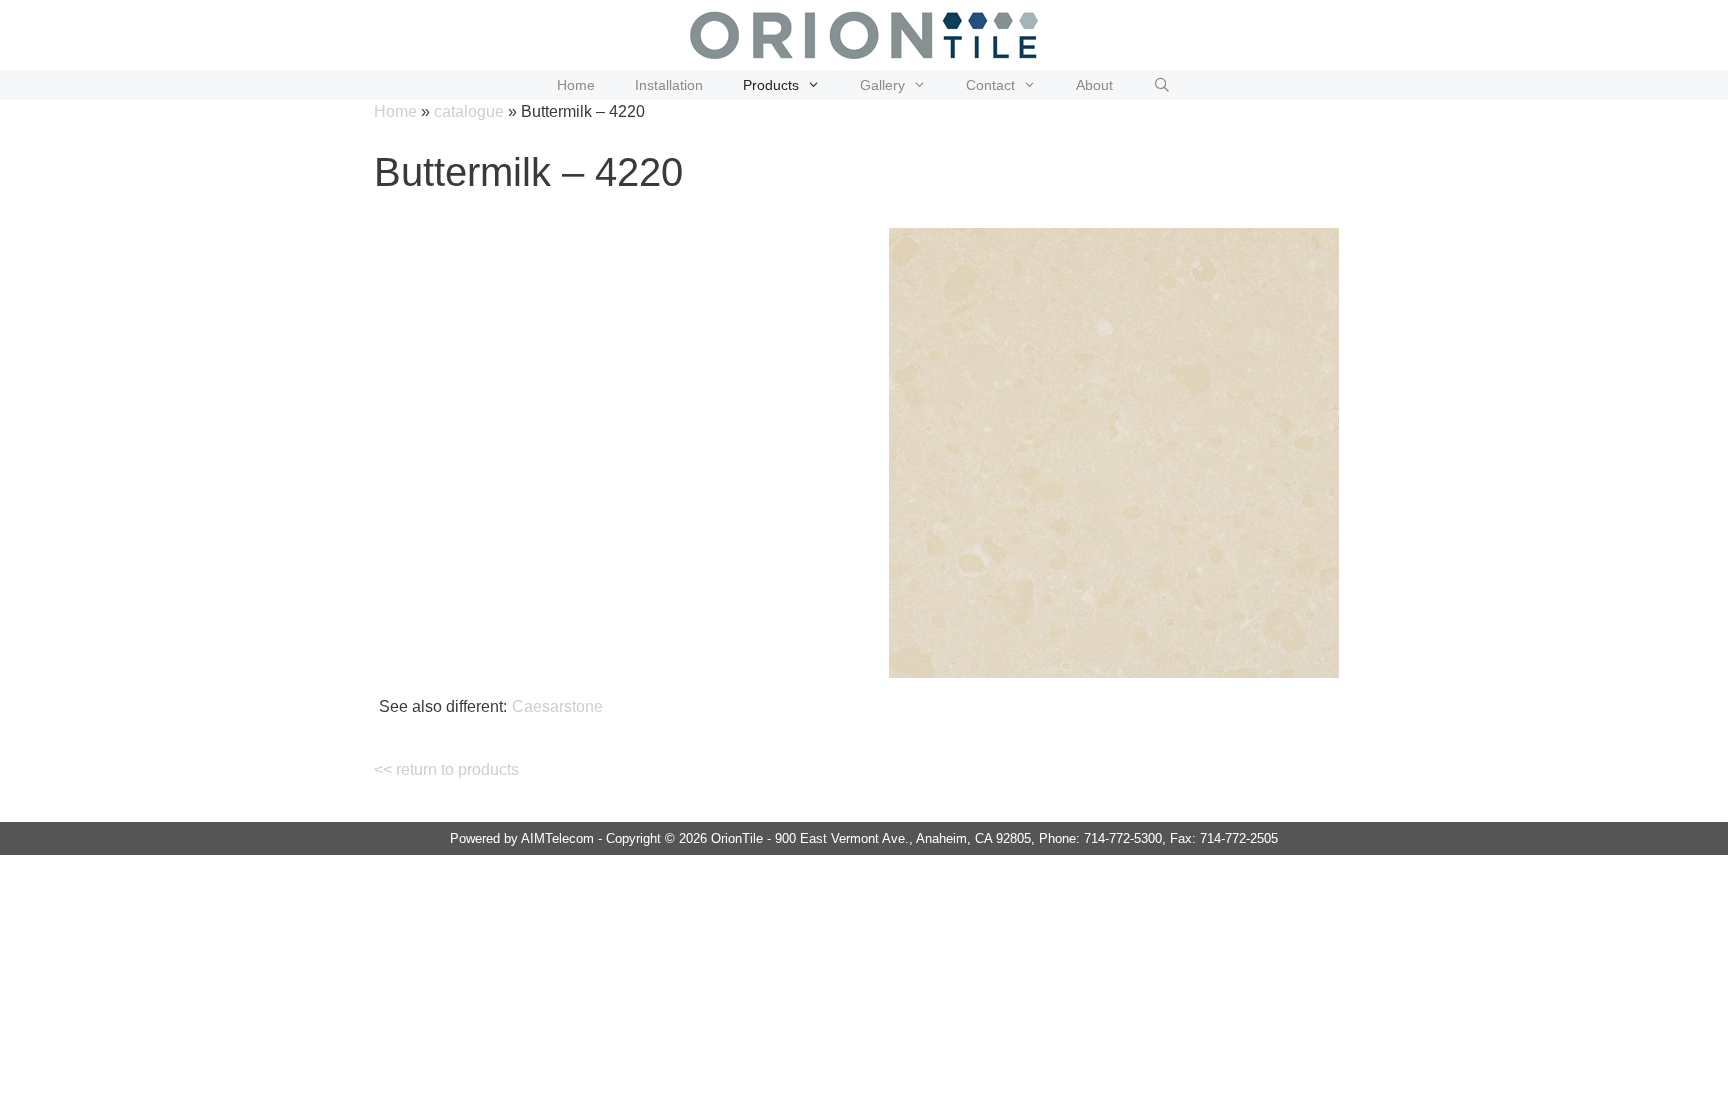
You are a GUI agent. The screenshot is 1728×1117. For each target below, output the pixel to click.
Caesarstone (557, 706)
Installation (669, 85)
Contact (990, 85)
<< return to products (446, 769)
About (1094, 85)
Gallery (882, 85)
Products (771, 85)
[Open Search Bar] (1162, 85)
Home (576, 85)
